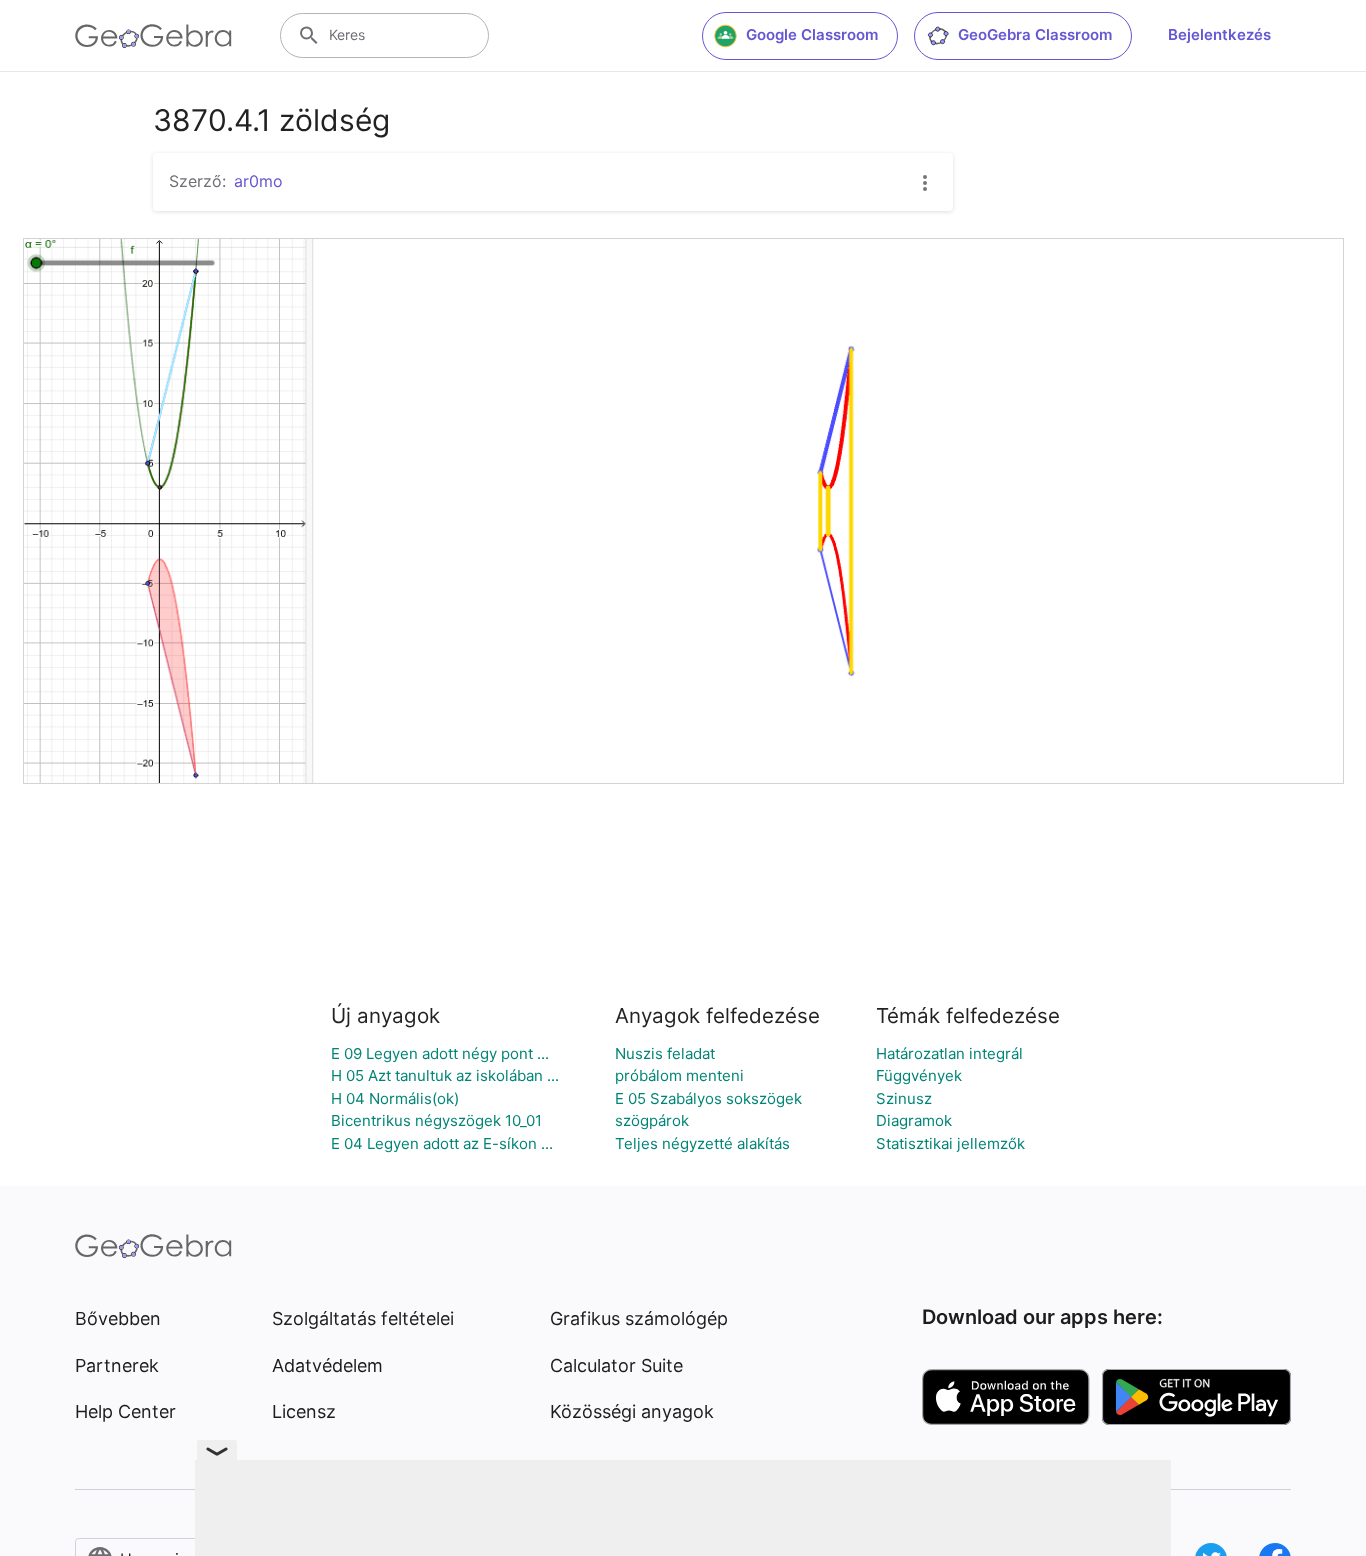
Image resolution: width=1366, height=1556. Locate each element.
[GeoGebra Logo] (153, 36)
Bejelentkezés (1219, 34)
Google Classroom (812, 34)
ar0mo (258, 181)
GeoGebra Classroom (1035, 34)
